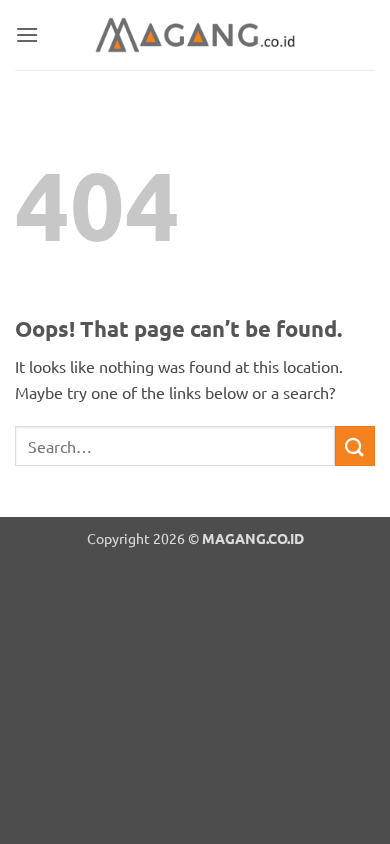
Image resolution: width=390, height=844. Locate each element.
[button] (27, 34)
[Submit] (355, 445)
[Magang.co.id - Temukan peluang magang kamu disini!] (195, 35)
